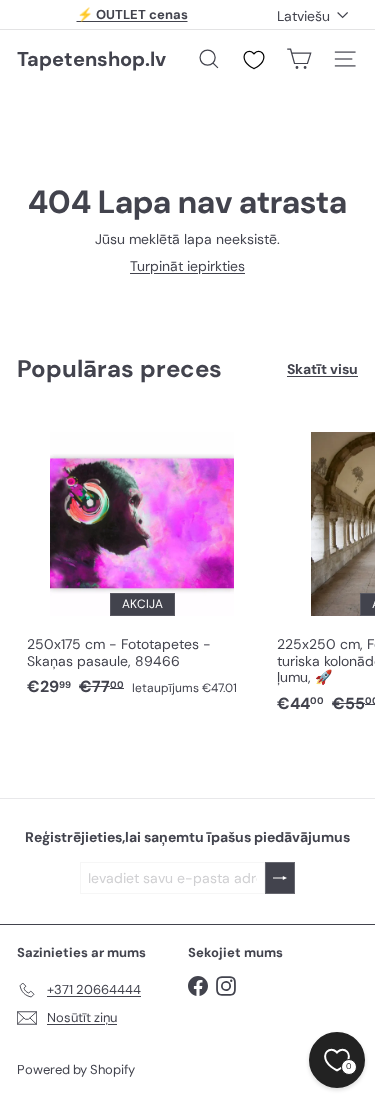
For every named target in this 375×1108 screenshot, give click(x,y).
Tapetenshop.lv (91, 59)
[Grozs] (299, 59)
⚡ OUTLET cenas (132, 14)
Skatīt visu (322, 369)
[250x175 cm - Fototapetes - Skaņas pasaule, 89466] (142, 559)
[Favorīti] (254, 60)
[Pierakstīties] (280, 878)
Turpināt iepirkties (187, 266)
